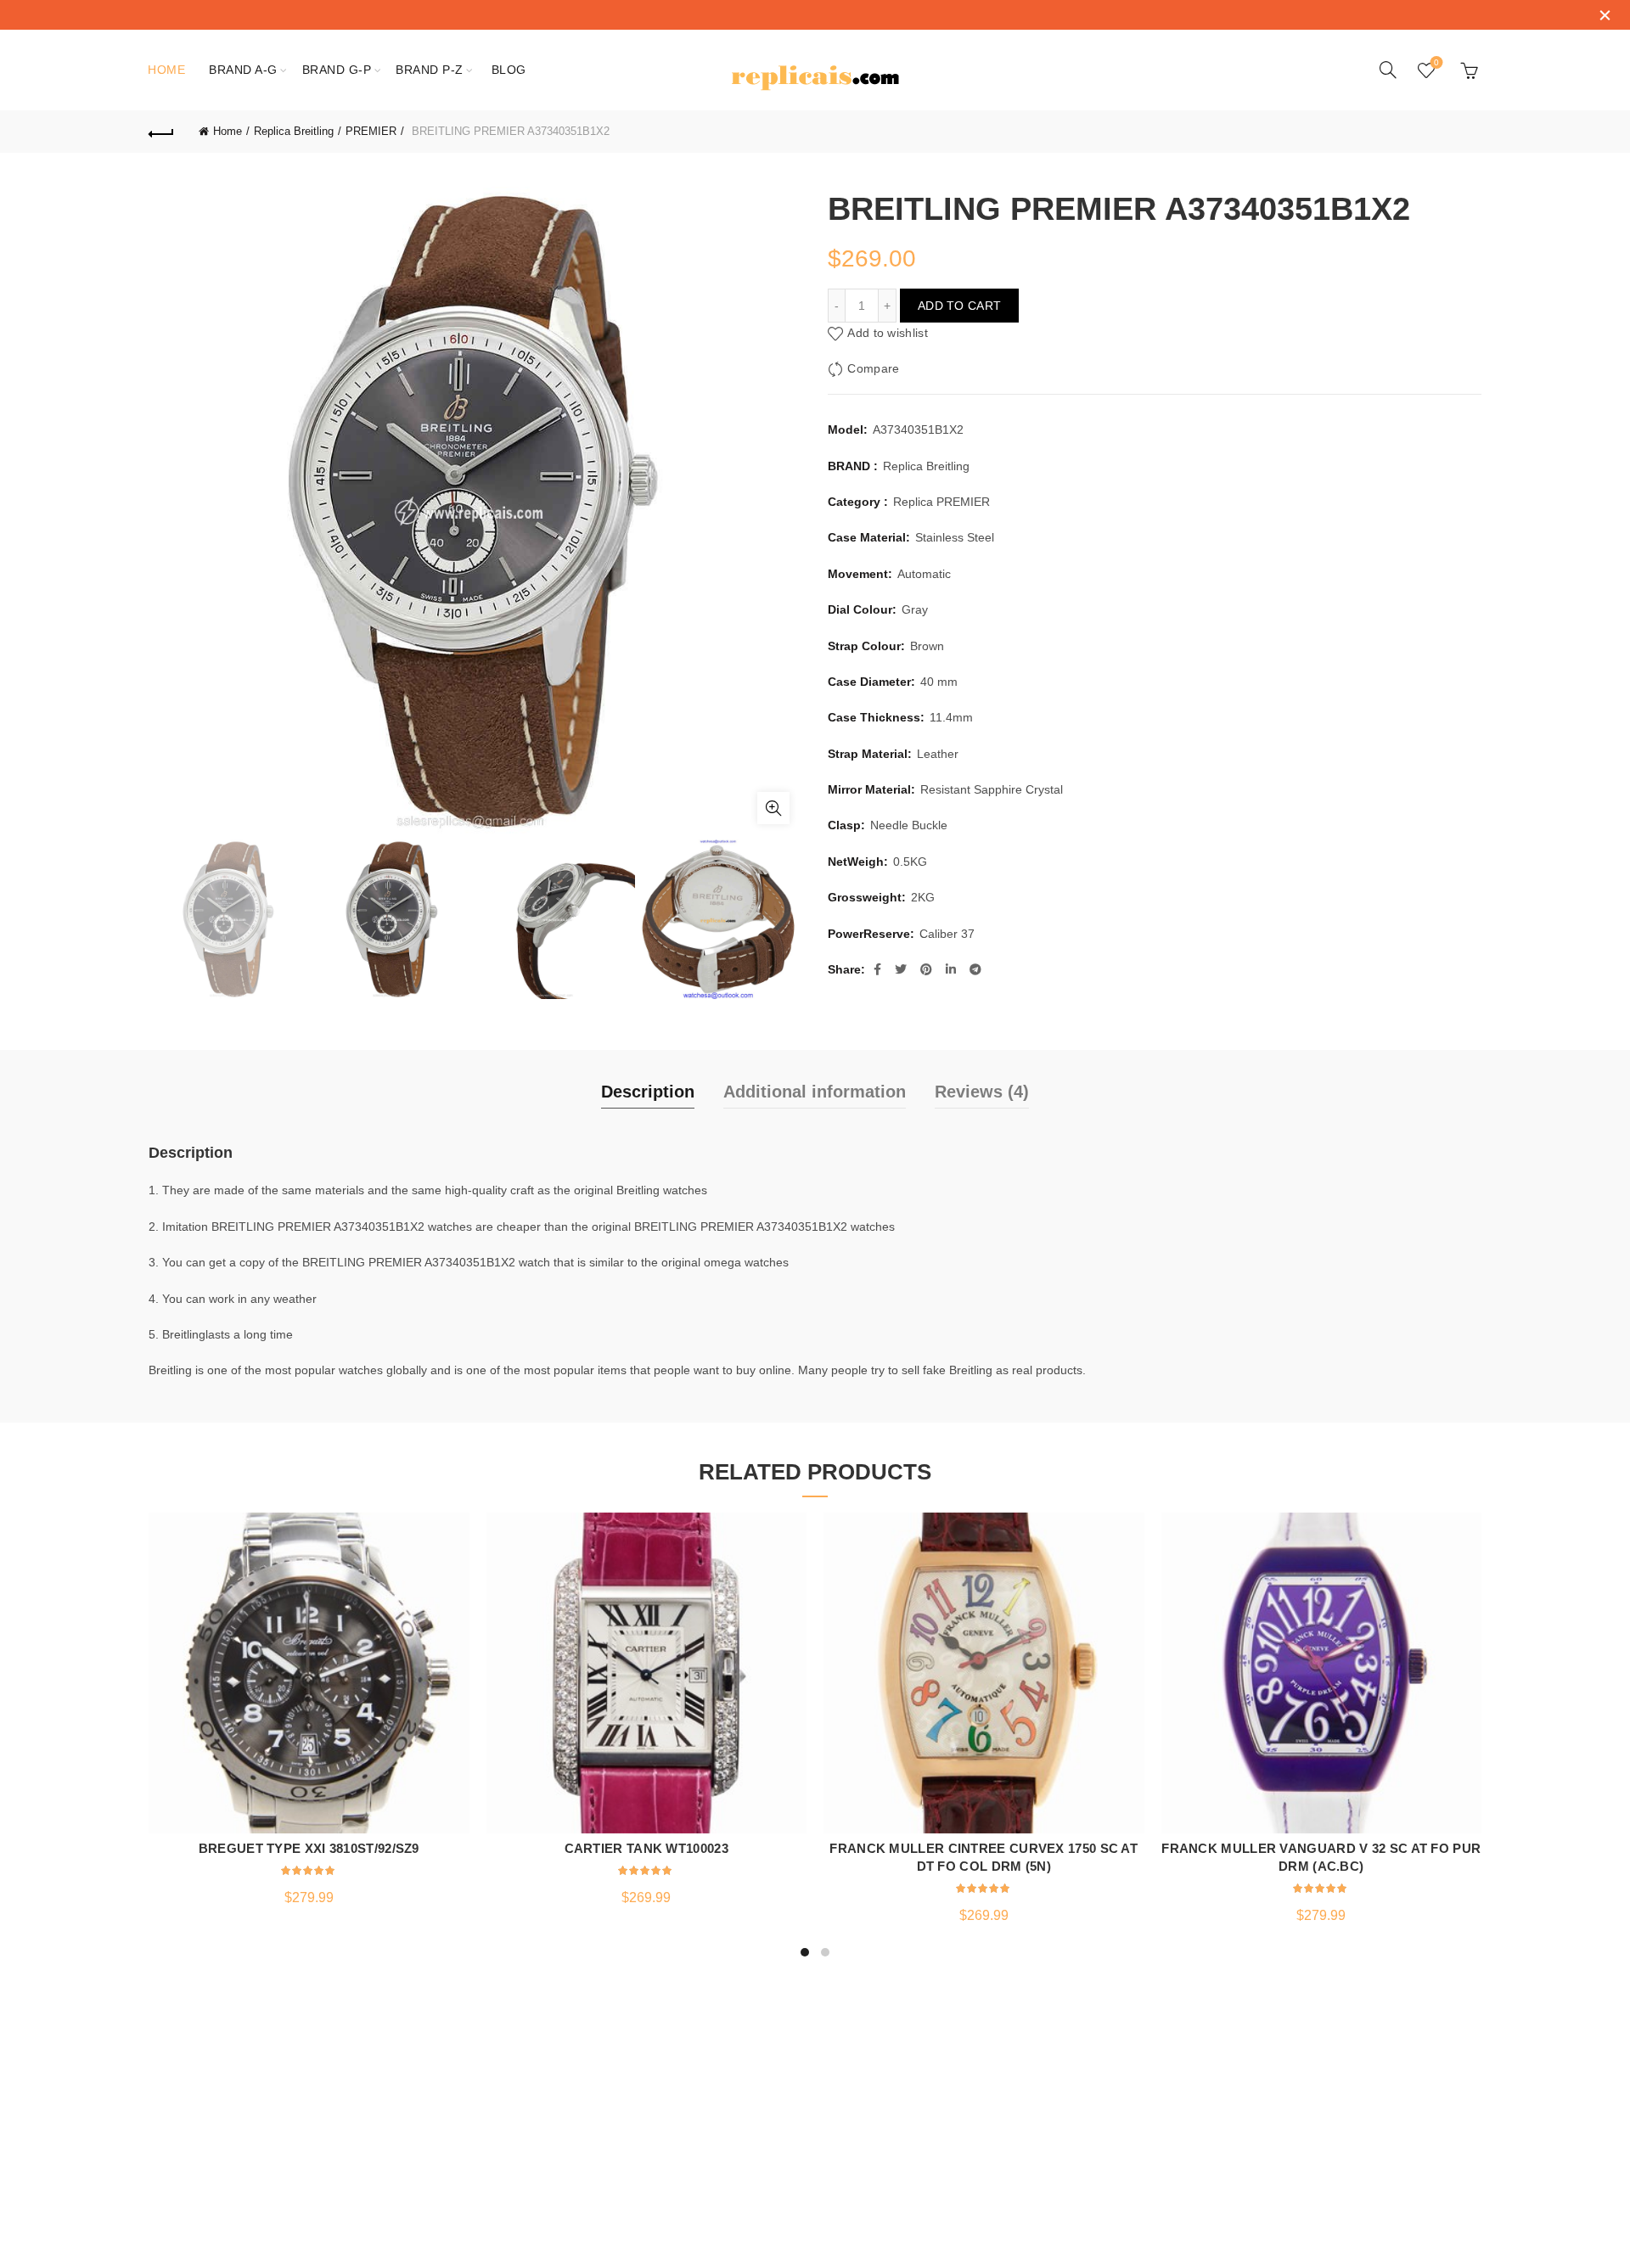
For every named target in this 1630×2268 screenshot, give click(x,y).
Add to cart (959, 306)
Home (166, 70)
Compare (873, 368)
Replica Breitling (294, 131)
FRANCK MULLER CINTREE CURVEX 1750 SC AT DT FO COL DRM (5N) (984, 1857)
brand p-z (430, 70)
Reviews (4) (982, 1092)
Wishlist (1436, 62)
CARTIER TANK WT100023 (646, 1848)
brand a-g (243, 70)
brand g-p (337, 70)
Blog (509, 70)
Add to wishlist (888, 333)
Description (648, 1092)
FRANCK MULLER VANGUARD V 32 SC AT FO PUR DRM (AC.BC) (1321, 1857)
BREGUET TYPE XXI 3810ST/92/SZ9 (309, 1848)
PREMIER (371, 131)
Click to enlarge (773, 808)
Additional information (815, 1092)
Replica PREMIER (941, 502)
